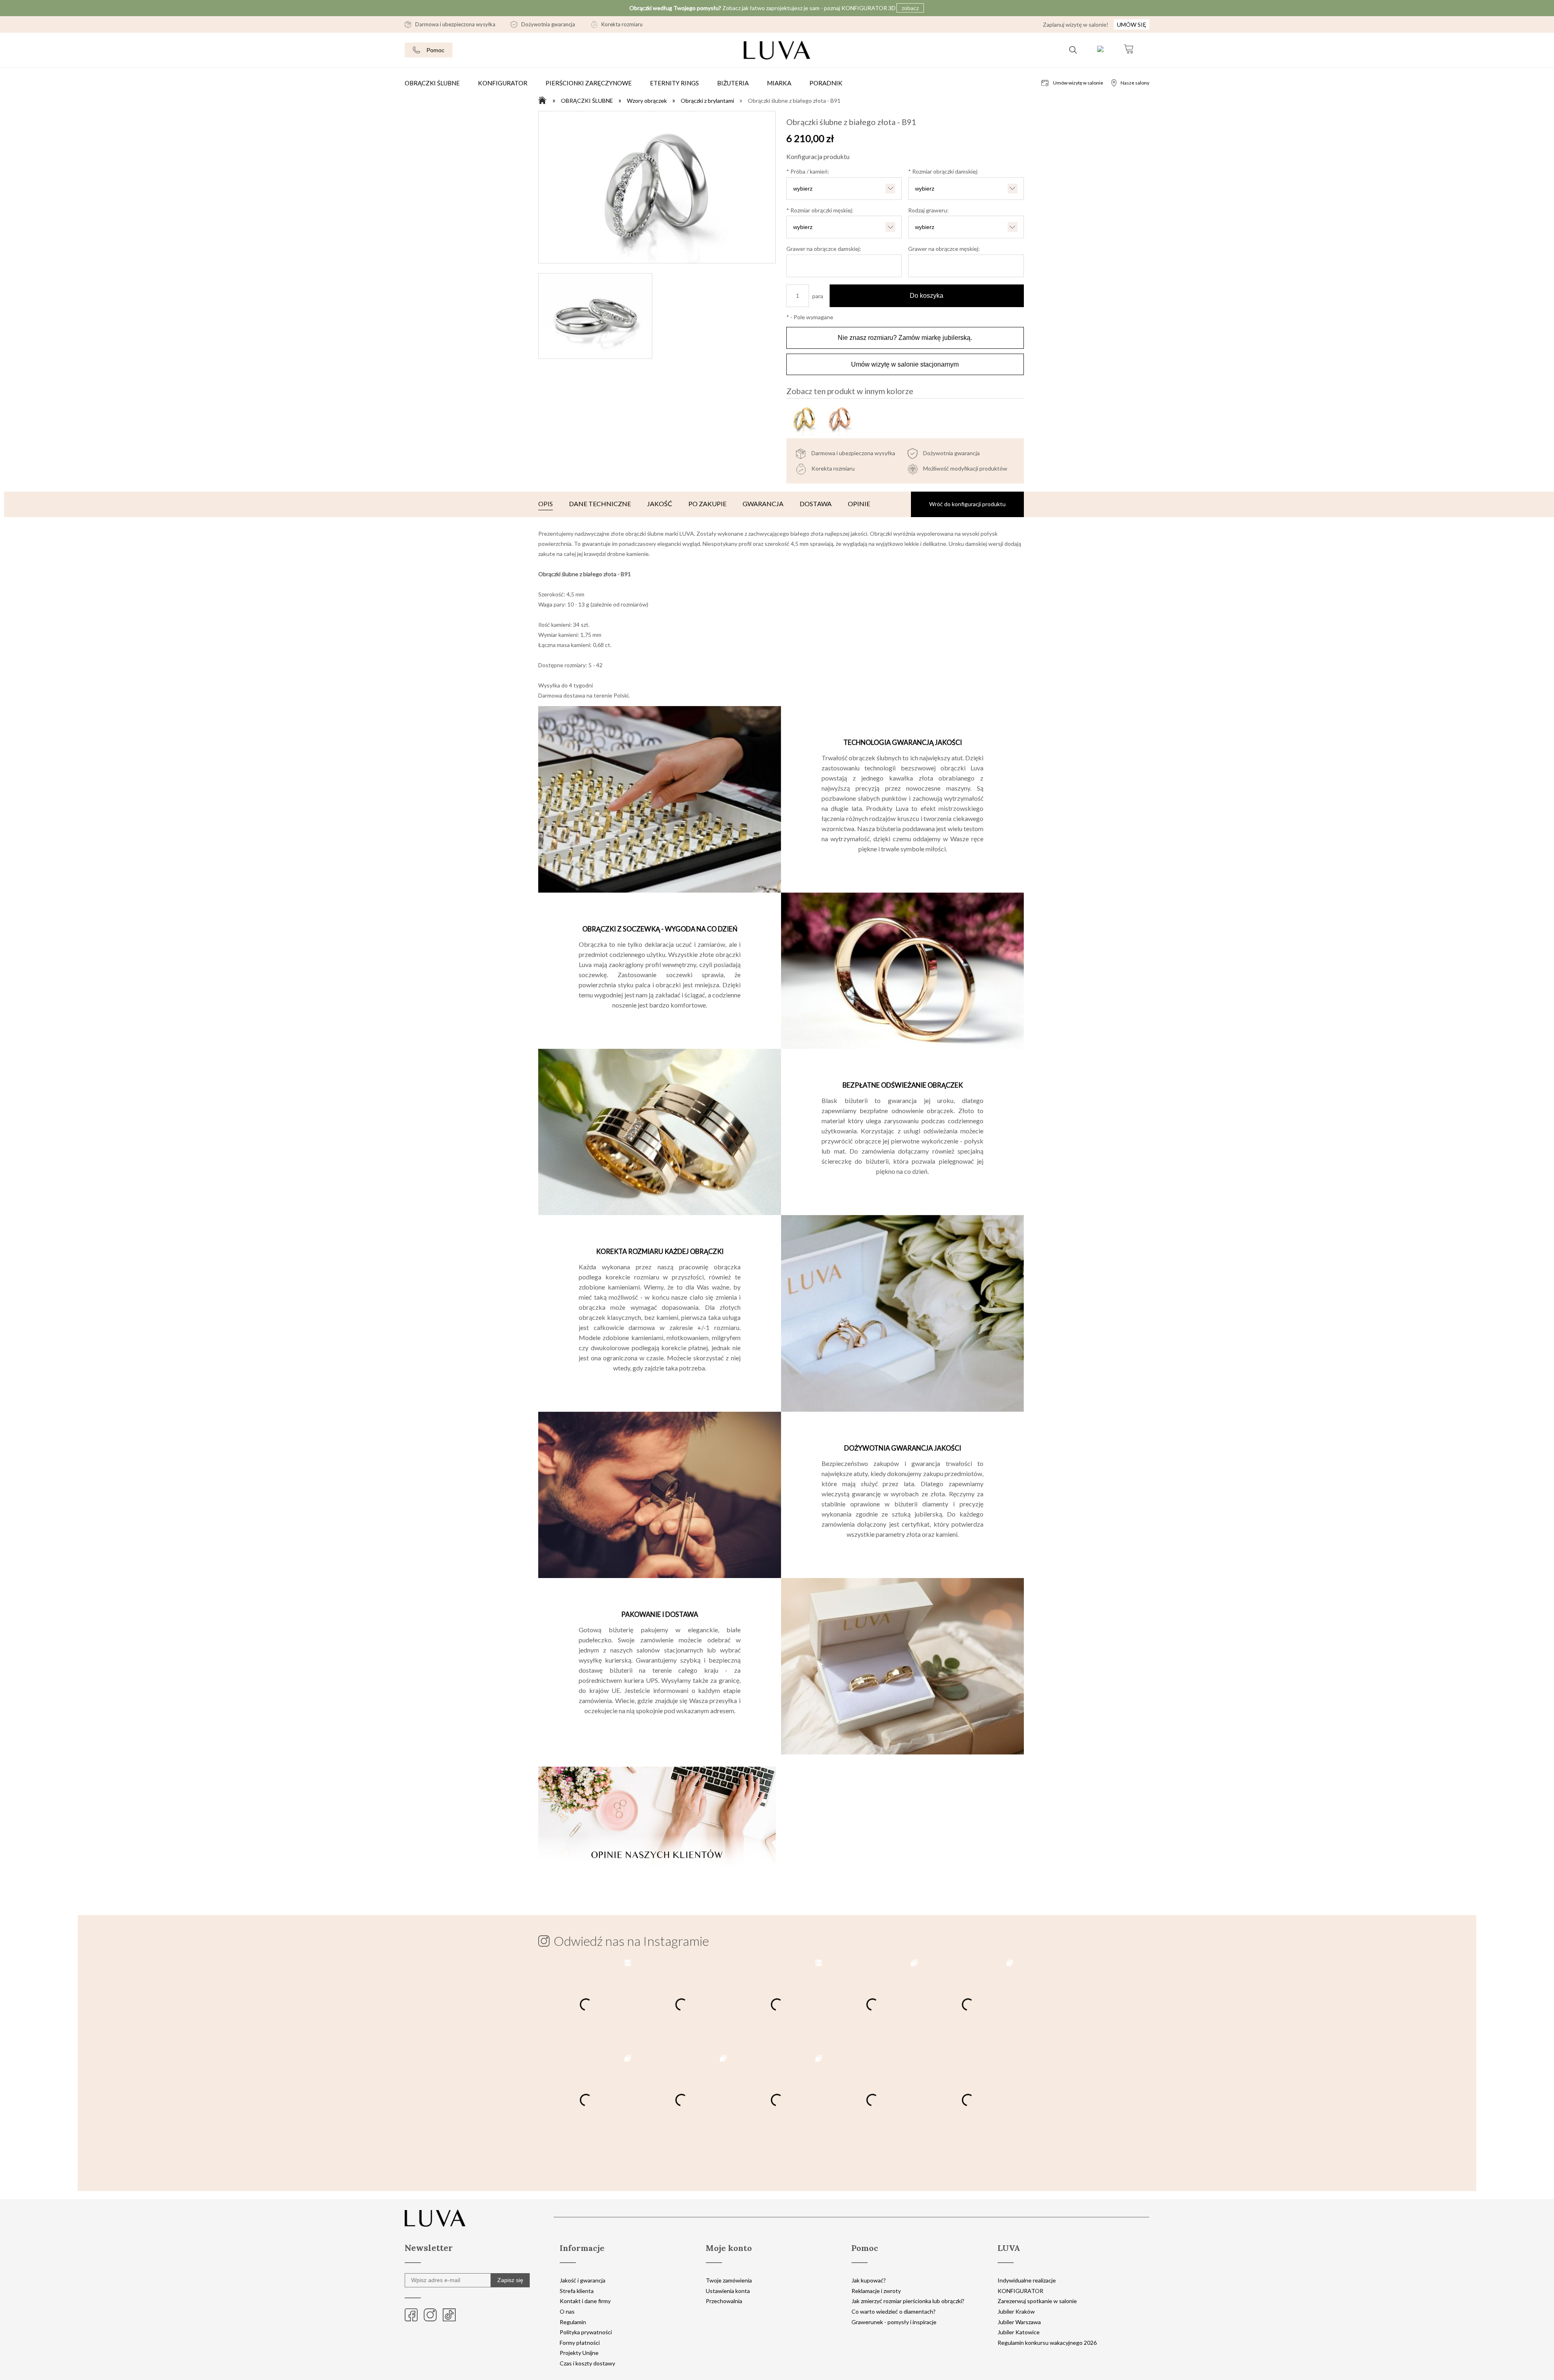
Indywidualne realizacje (1027, 2280)
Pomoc (435, 50)
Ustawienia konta (728, 2291)
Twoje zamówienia (729, 2280)
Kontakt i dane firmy (585, 2301)
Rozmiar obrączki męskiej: (820, 210)
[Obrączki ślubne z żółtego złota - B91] (804, 420)
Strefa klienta (577, 2291)
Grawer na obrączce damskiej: (824, 249)
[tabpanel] (781, 1206)
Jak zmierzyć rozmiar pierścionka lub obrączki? (908, 2301)
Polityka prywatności (586, 2332)
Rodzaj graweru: (928, 210)
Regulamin (573, 2322)
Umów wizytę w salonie (1078, 83)
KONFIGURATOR (1020, 2291)
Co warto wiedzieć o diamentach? (894, 2311)
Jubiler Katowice (1019, 2332)
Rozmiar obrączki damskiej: (943, 171)
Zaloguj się (1100, 50)
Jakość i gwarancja (583, 2280)
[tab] (546, 504)
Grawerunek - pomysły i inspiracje (894, 2322)
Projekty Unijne (579, 2353)
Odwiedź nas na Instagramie (631, 1941)
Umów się (1132, 24)
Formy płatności (580, 2343)
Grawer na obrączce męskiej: (944, 249)
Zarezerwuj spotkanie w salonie (1037, 2301)
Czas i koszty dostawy (587, 2363)
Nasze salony (1135, 83)
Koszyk (1128, 50)
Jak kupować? (869, 2280)
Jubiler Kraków (1016, 2311)
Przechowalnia (724, 2301)
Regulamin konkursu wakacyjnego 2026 (1047, 2343)
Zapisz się (510, 2280)
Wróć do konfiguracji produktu (967, 504)
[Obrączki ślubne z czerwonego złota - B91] (839, 420)
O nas (567, 2311)
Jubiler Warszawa (1019, 2322)
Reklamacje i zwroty (876, 2291)
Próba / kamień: (808, 171)
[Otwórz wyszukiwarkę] (1073, 50)
